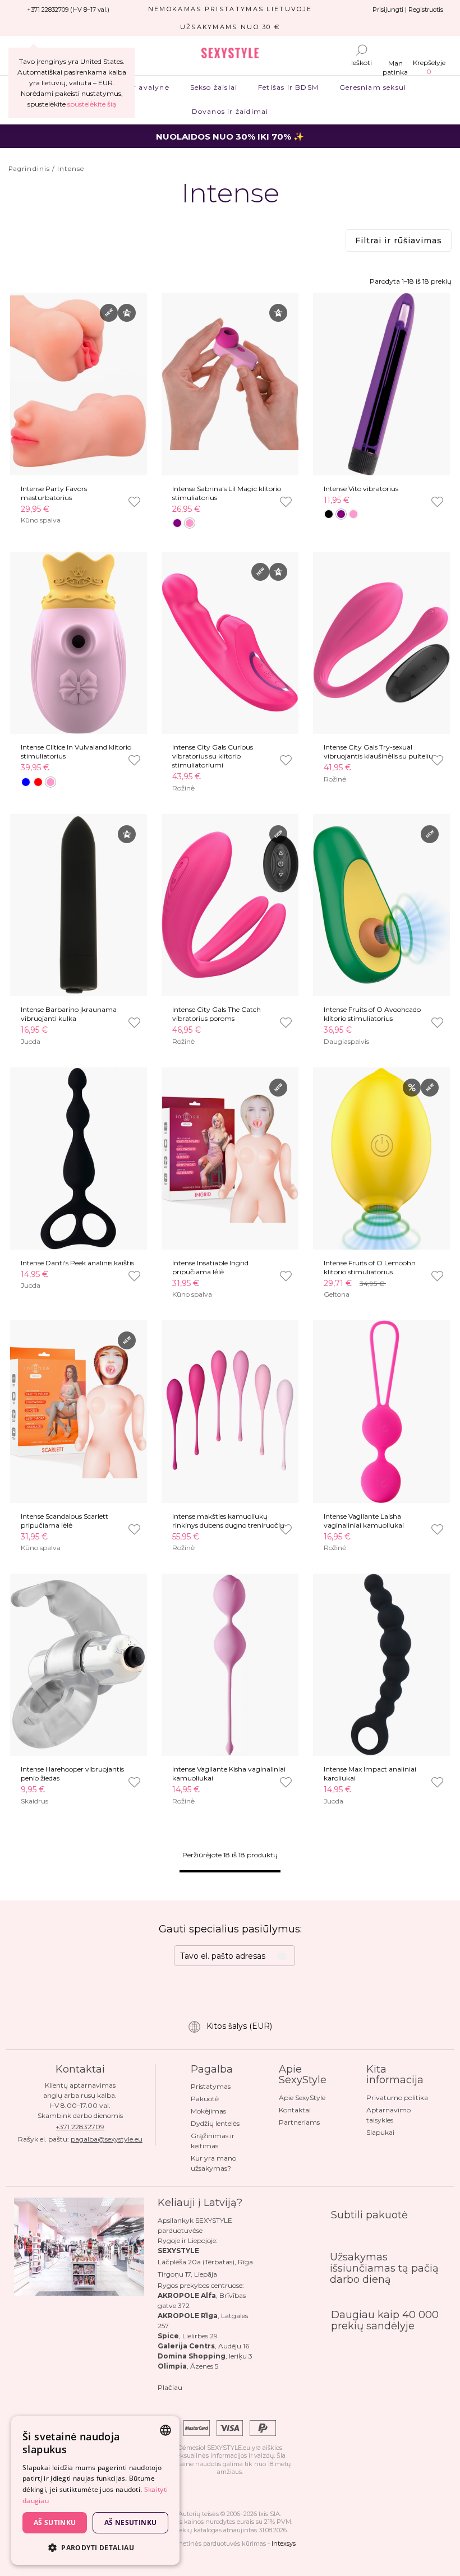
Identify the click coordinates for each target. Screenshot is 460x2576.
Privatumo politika (397, 2098)
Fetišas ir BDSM (289, 87)
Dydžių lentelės (215, 2123)
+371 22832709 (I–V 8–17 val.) (68, 10)
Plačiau (170, 2387)
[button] (95, 2547)
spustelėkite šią (92, 104)
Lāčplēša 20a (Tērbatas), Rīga (205, 2262)
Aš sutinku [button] (55, 2522)
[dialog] (95, 2491)
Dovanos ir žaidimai (230, 111)
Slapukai (380, 2132)
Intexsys (284, 2543)
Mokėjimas (208, 2111)
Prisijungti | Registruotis (408, 10)
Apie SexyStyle (302, 2098)
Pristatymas (211, 2086)
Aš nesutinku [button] (131, 2522)
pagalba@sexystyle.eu (107, 2139)
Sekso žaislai (213, 87)
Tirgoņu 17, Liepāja (187, 2274)
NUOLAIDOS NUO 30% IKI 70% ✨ (230, 137)
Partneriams (299, 2122)
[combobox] (165, 2430)
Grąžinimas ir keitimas (213, 2141)
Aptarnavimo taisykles (388, 2115)
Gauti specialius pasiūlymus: (230, 1929)
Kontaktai (295, 2110)
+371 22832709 (80, 2127)
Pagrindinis (29, 169)
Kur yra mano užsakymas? (213, 2163)
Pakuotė (205, 2099)
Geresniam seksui (373, 87)
